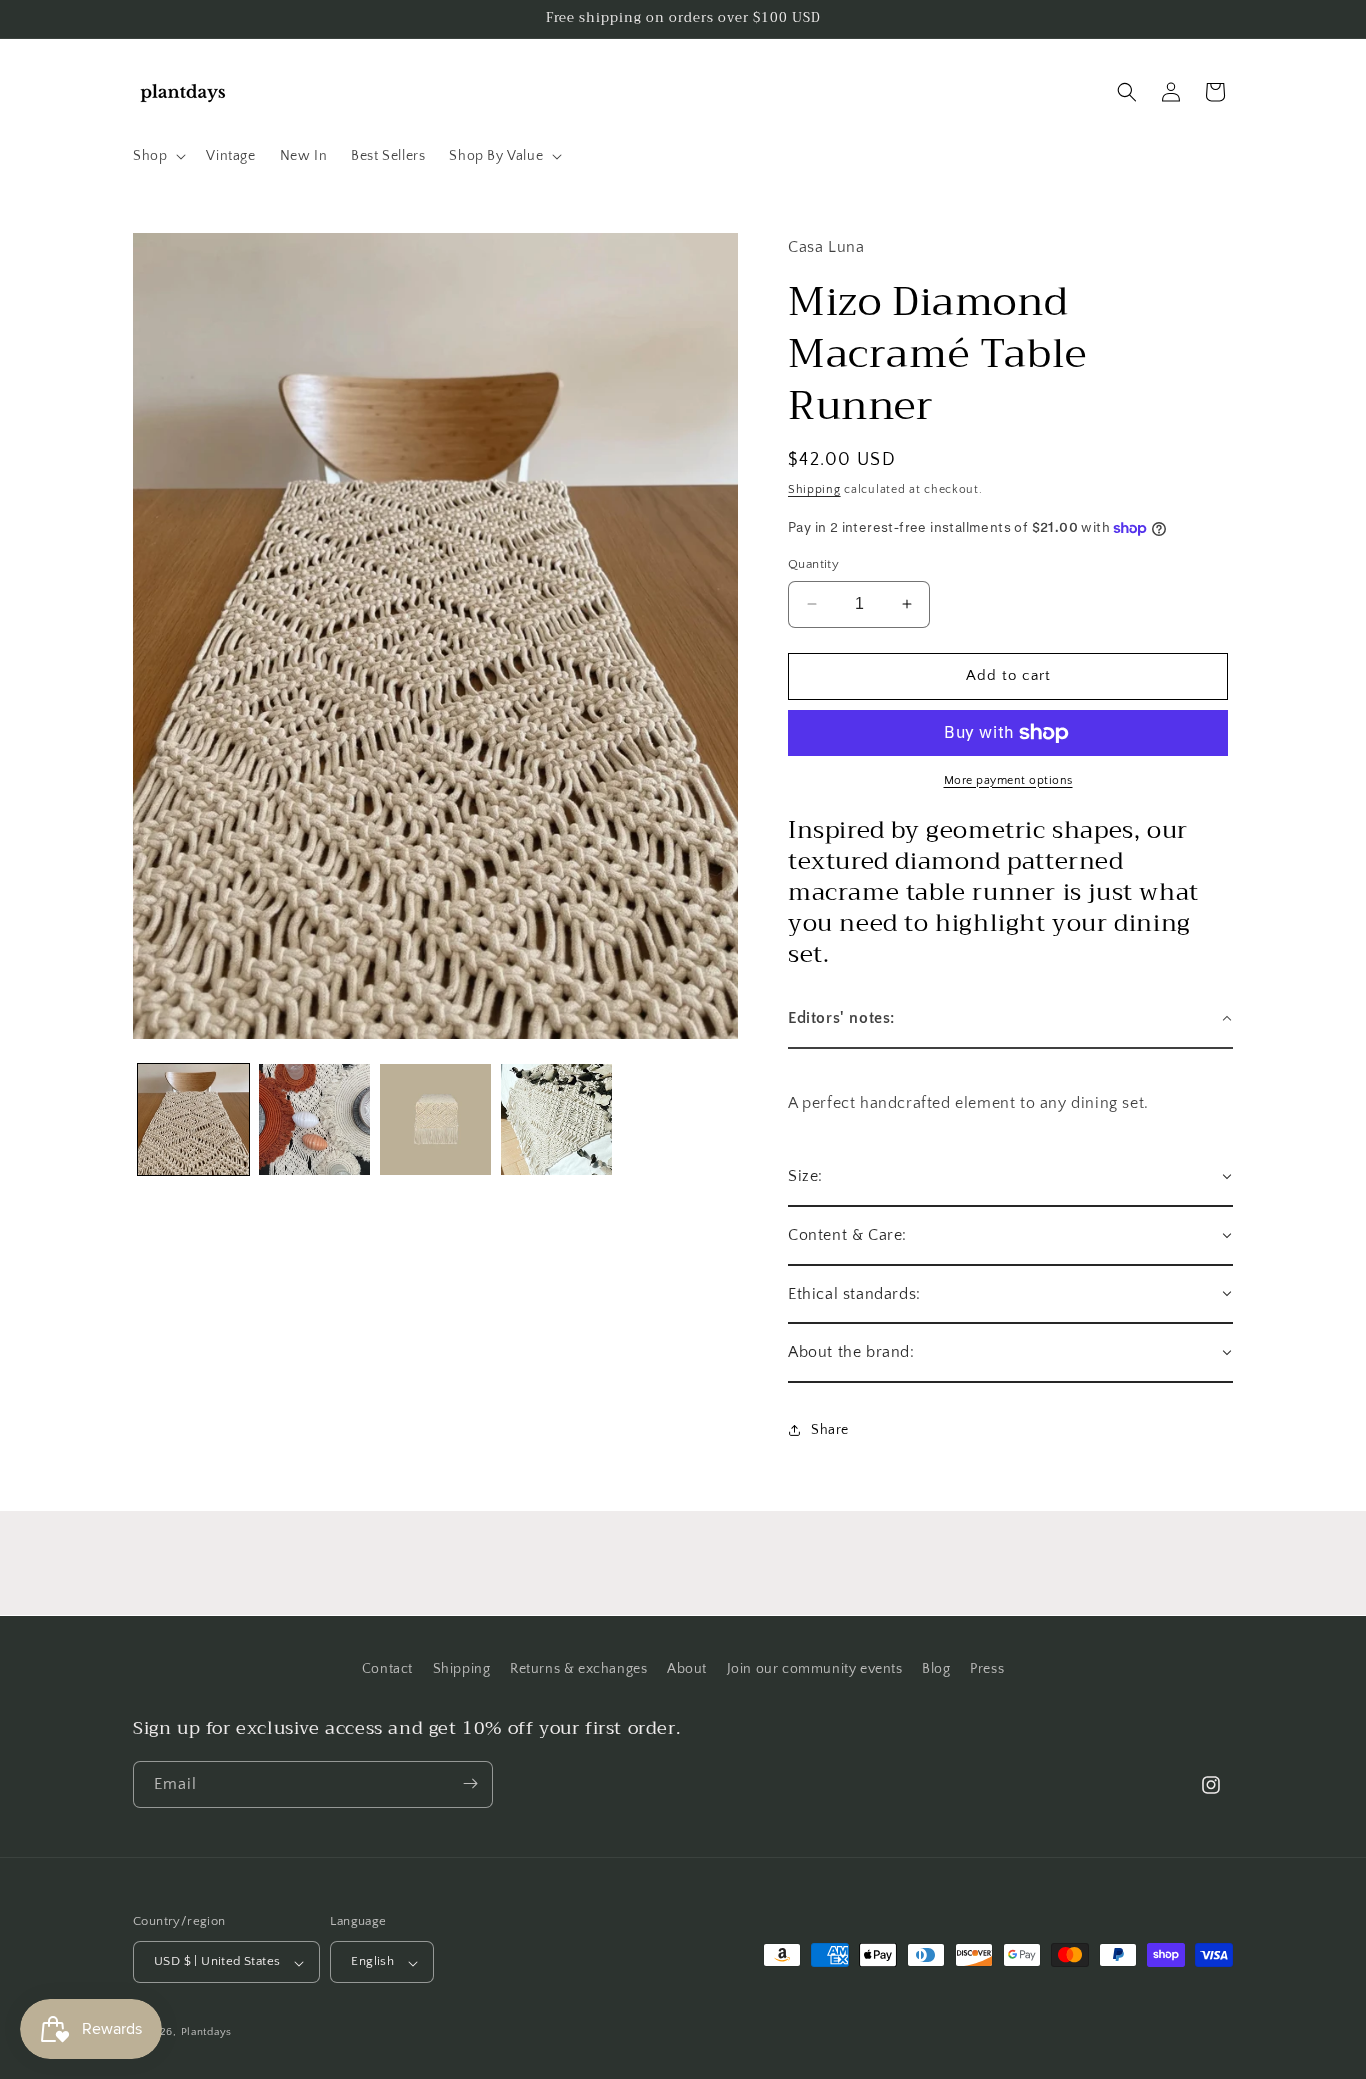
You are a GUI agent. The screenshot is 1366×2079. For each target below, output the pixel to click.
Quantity (813, 564)
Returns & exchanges (578, 1669)
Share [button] (830, 1430)
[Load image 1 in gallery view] (193, 1119)
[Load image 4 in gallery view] (556, 1119)
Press (987, 1669)
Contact (387, 1669)
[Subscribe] (470, 1783)
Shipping (814, 489)
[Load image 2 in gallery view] (314, 1119)
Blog (936, 1669)
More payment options (1008, 780)
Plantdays (206, 2033)
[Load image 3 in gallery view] (435, 1119)
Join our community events (815, 1669)
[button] (157, 156)
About (687, 1669)
